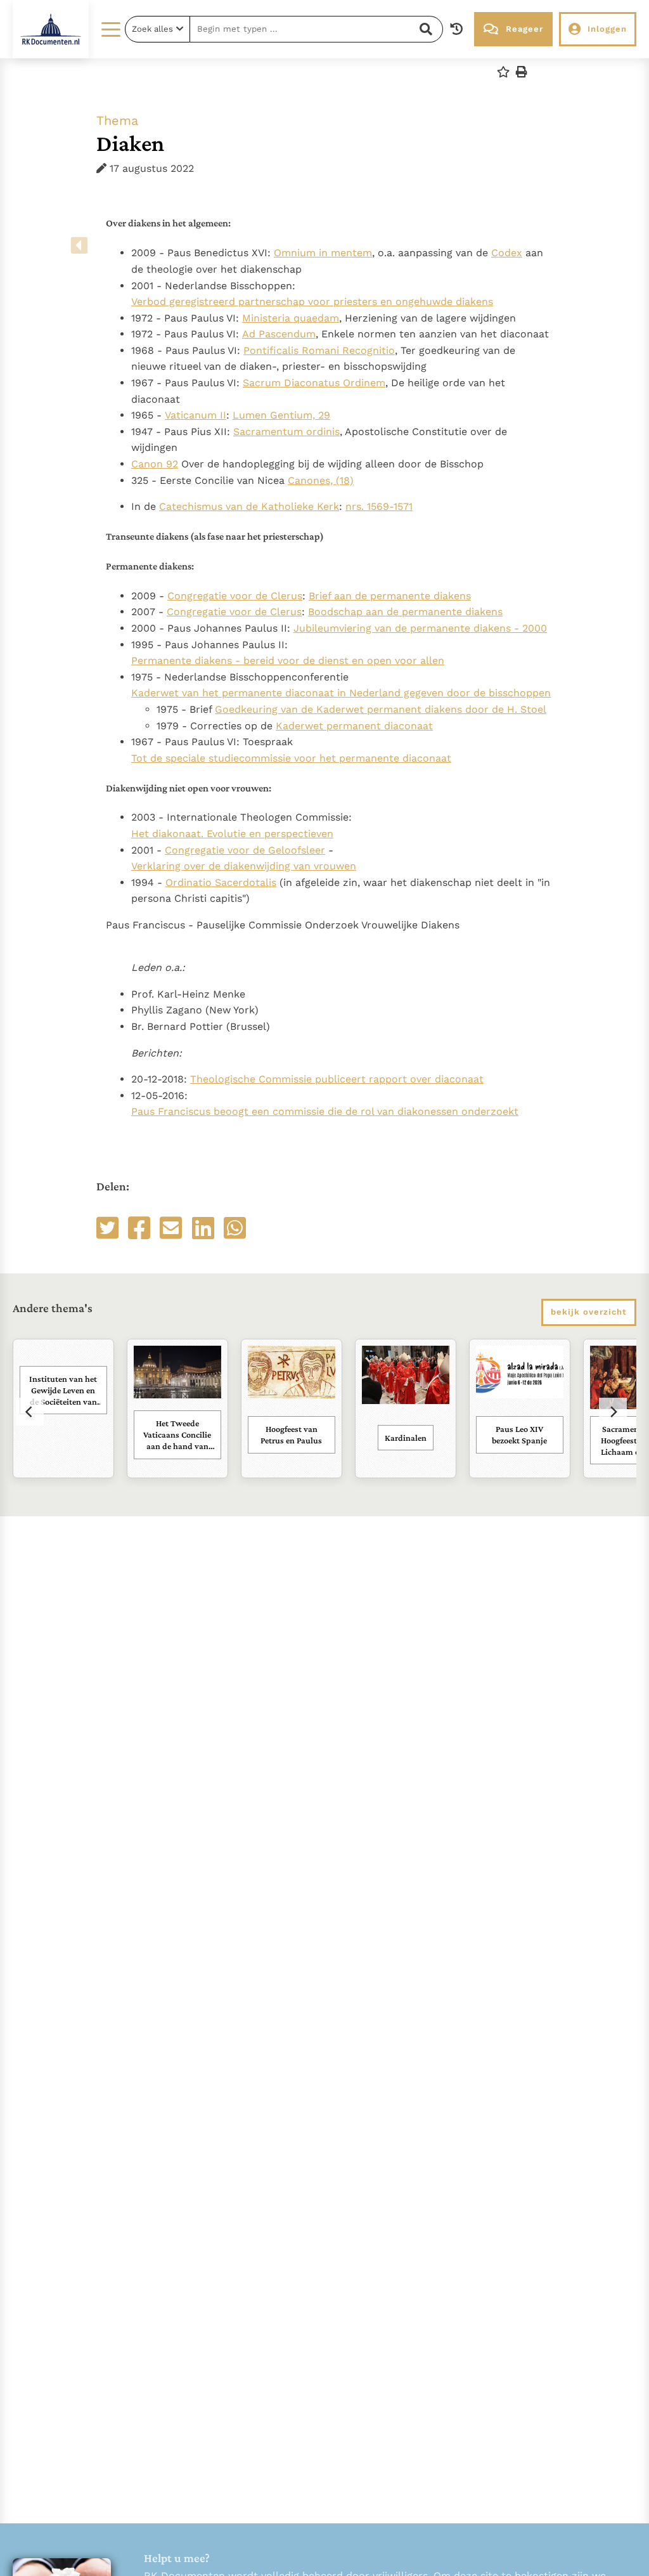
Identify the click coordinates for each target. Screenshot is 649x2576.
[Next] (613, 1412)
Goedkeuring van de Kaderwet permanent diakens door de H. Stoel (381, 709)
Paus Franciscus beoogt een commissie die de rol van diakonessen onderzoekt (325, 1111)
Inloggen (607, 29)
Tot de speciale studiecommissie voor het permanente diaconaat (291, 758)
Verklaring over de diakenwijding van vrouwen (244, 866)
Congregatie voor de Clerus (235, 596)
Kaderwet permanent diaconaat (354, 726)
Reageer (524, 29)
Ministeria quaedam (291, 318)
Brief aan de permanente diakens (390, 596)
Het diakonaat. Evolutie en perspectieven (232, 834)
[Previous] (30, 1412)
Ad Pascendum (279, 334)
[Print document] (522, 72)
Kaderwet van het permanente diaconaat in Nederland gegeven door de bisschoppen (341, 693)
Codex (507, 253)
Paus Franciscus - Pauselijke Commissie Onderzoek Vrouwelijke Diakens (328, 667)
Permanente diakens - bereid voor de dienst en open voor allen (288, 660)
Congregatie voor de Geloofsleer (245, 850)
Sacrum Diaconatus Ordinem (314, 383)
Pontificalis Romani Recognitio (319, 350)
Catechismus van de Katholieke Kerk (249, 506)
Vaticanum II (196, 415)
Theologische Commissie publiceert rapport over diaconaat (337, 1079)
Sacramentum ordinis (286, 432)
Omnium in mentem (323, 253)
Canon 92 (155, 464)
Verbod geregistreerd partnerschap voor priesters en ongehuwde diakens (312, 302)
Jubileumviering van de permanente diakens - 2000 (420, 628)
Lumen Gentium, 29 (281, 415)
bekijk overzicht (589, 1312)
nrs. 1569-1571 (379, 506)
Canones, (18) (321, 480)
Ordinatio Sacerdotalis (221, 882)
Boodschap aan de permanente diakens (405, 612)
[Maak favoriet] (503, 72)
